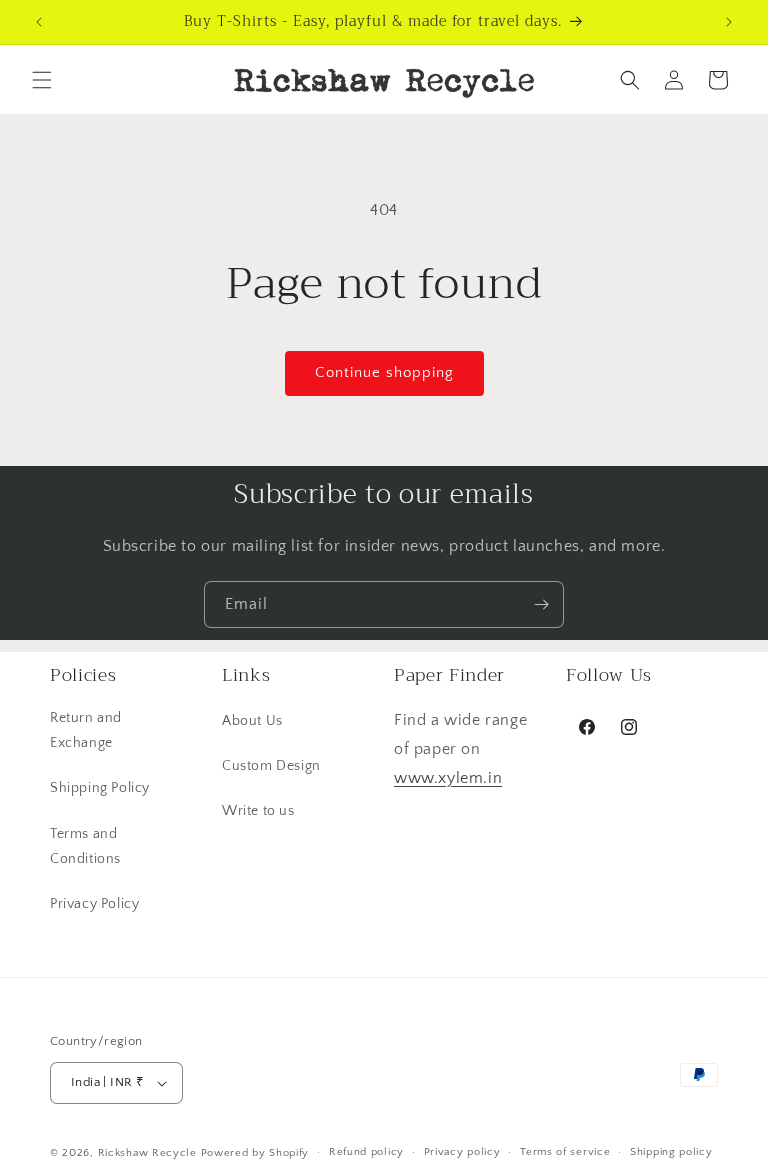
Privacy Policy (94, 904)
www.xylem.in (448, 778)
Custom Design (271, 766)
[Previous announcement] (39, 22)
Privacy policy (462, 1152)
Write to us (258, 811)
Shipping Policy (100, 788)
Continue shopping (384, 372)
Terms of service (565, 1152)
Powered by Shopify (255, 1153)
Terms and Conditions (85, 846)
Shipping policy (671, 1152)
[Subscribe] (541, 604)
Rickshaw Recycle (147, 1153)
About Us (252, 721)
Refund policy (366, 1152)
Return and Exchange (86, 730)
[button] (42, 80)
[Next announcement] (729, 22)
